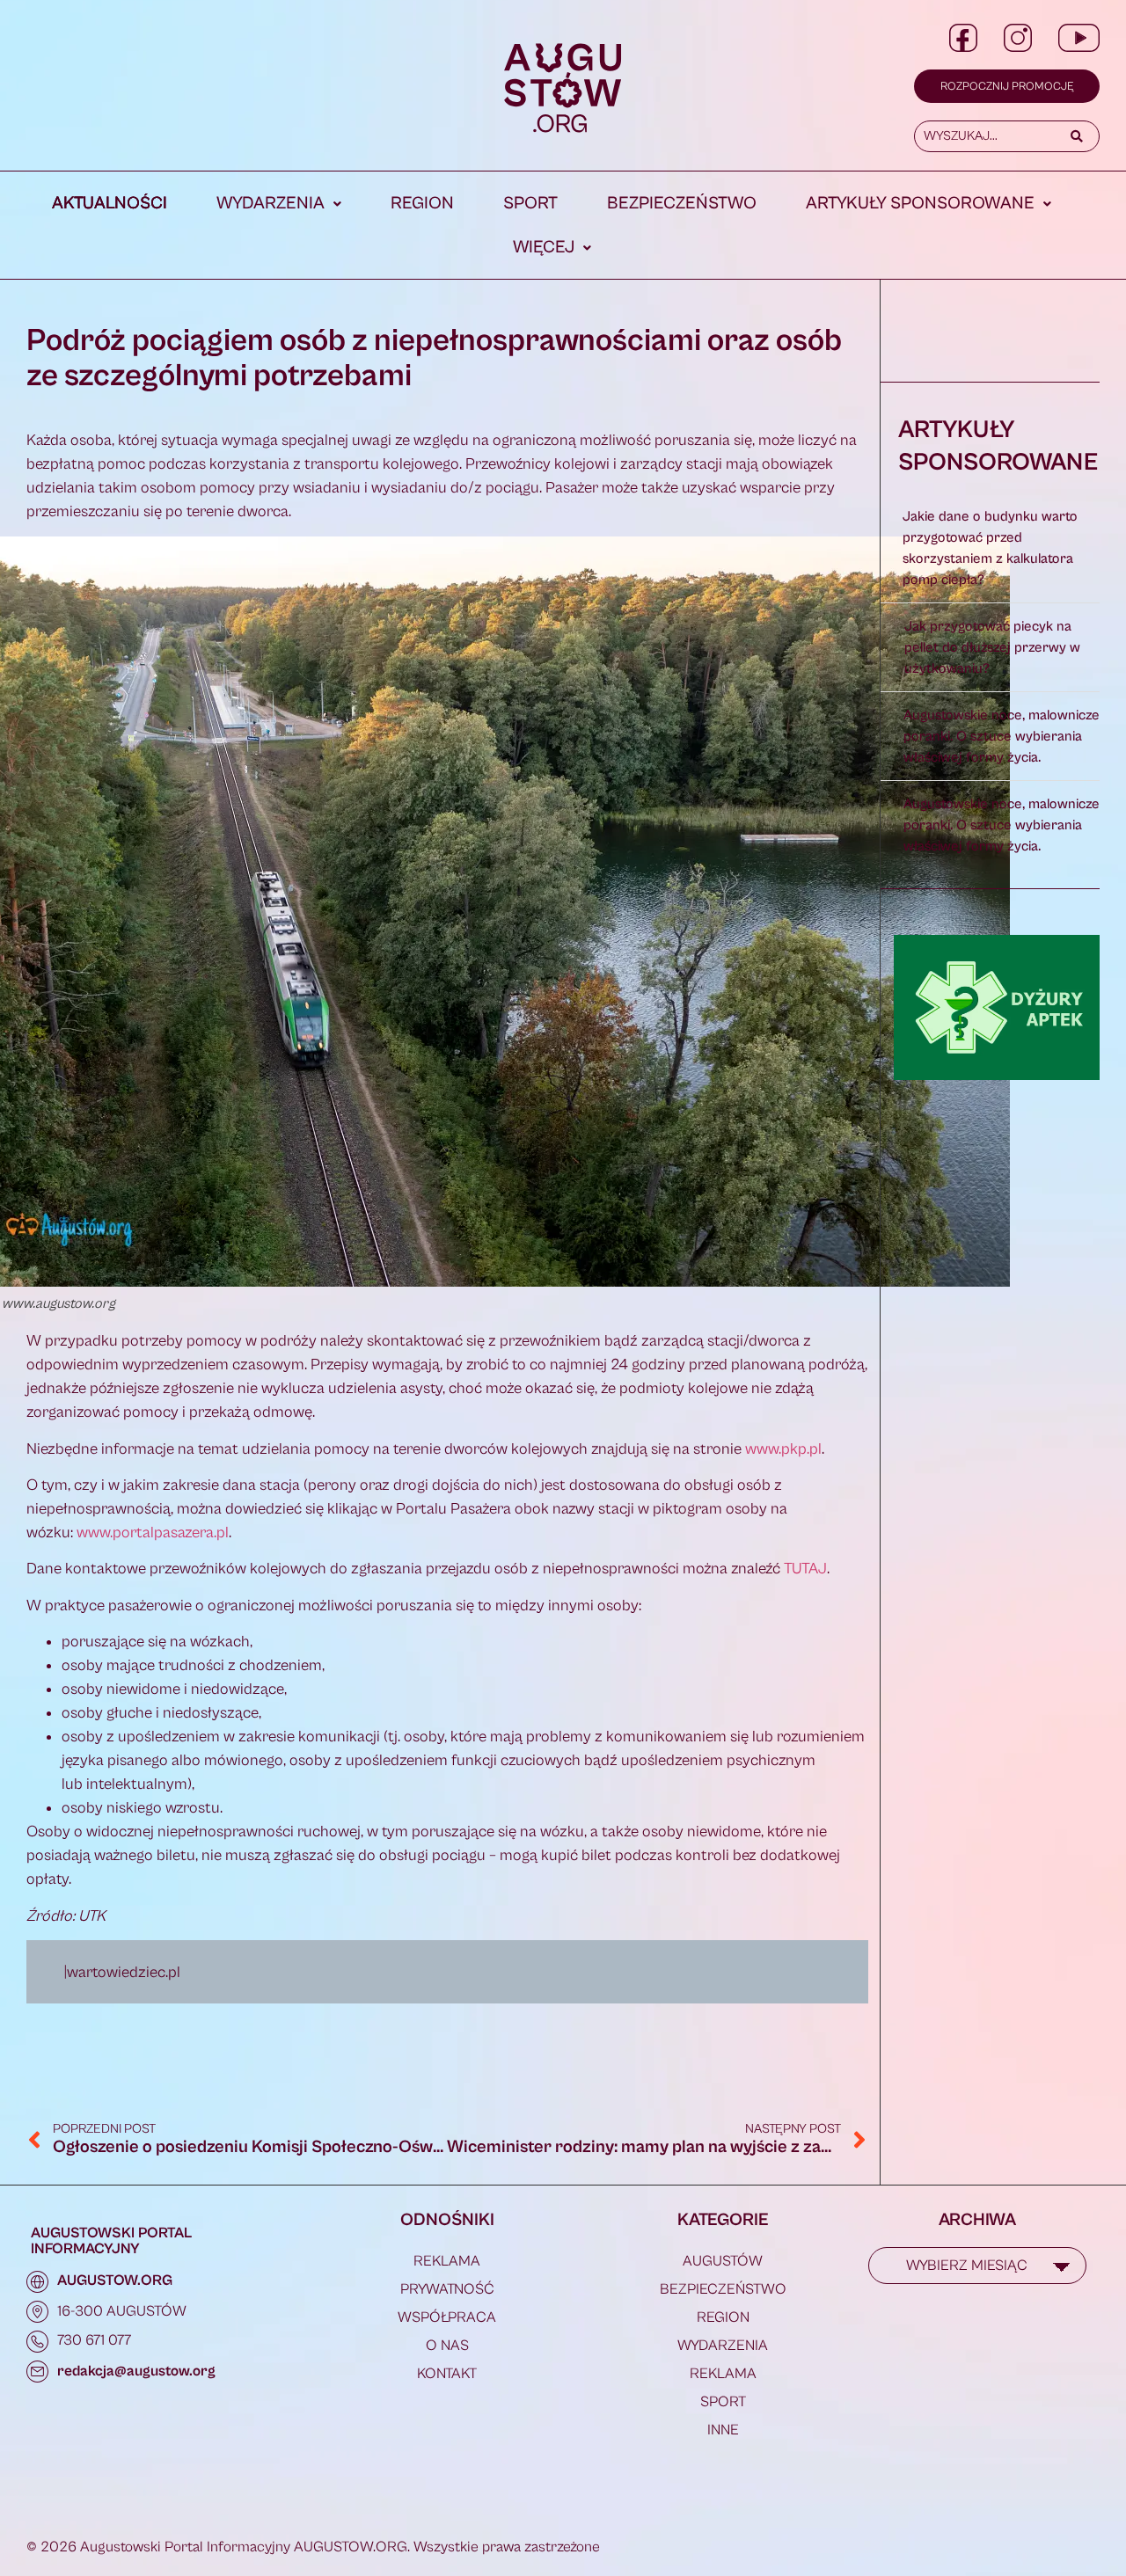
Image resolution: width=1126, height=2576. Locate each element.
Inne (723, 2430)
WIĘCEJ (544, 248)
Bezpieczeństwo (682, 204)
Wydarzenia (271, 204)
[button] (279, 204)
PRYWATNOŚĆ (447, 2289)
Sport (530, 204)
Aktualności (110, 204)
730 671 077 (94, 2340)
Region (422, 204)
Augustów (723, 2261)
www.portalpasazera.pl (153, 1532)
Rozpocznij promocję (1007, 87)
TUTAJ (805, 1569)
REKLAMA (447, 2261)
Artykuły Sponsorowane (920, 204)
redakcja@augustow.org (136, 2371)
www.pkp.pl (783, 1449)
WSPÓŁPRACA (447, 2317)
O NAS (447, 2346)
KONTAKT (447, 2374)
